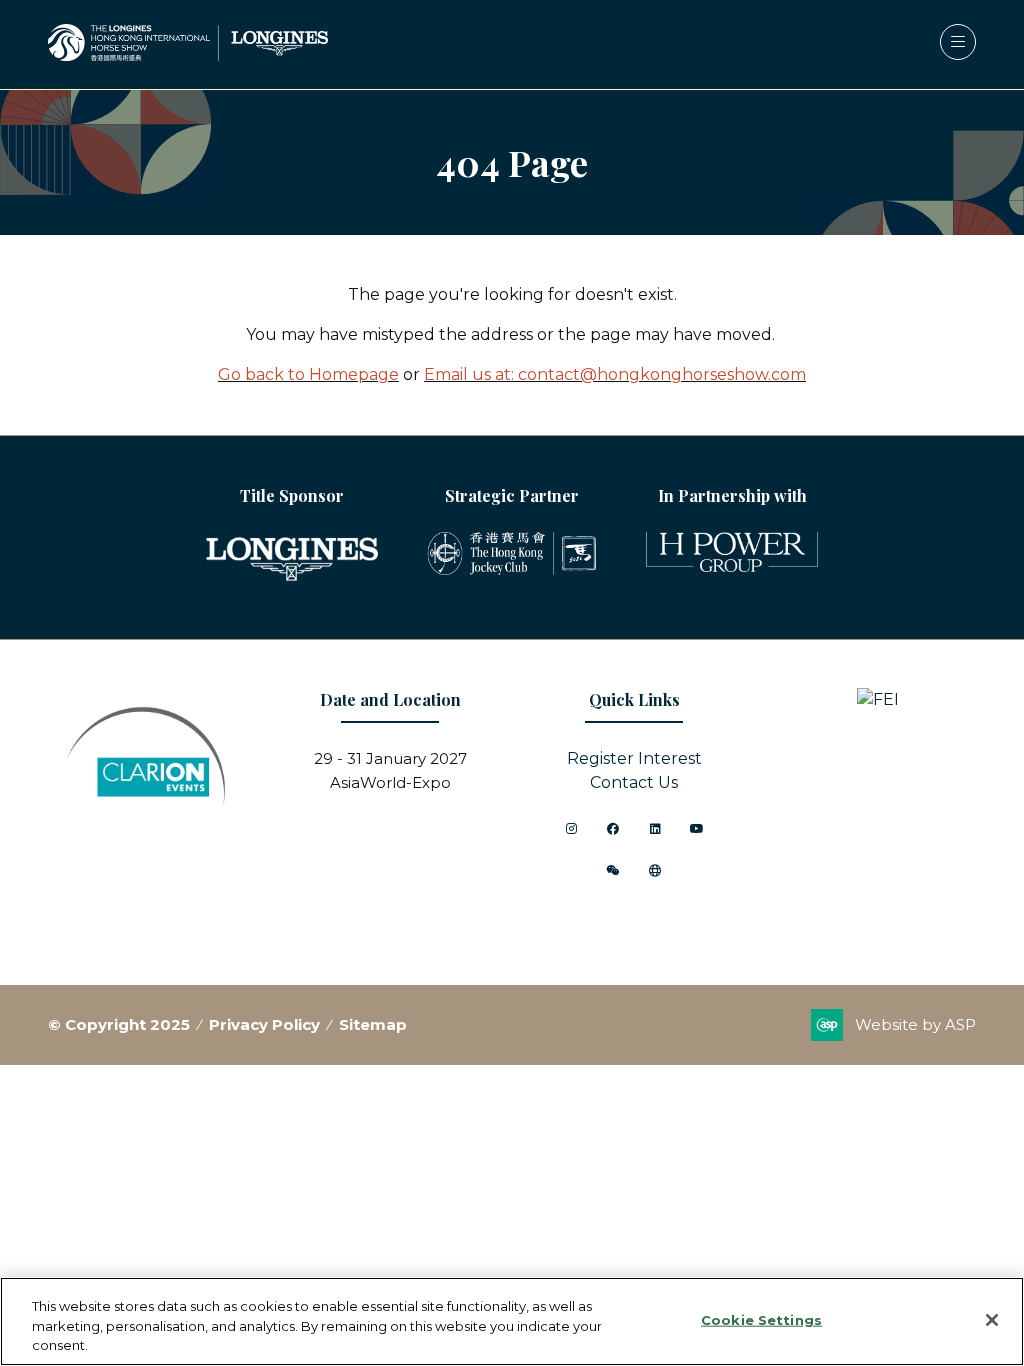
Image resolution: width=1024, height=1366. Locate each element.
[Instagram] (571, 829)
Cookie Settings (761, 1319)
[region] (512, 1321)
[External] (655, 871)
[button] (958, 42)
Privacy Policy (264, 1024)
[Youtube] (697, 829)
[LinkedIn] (655, 829)
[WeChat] (613, 871)
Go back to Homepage (308, 374)
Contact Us (634, 782)
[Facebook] (613, 829)
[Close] (992, 1320)
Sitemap (373, 1024)
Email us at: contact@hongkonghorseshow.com (615, 374)
